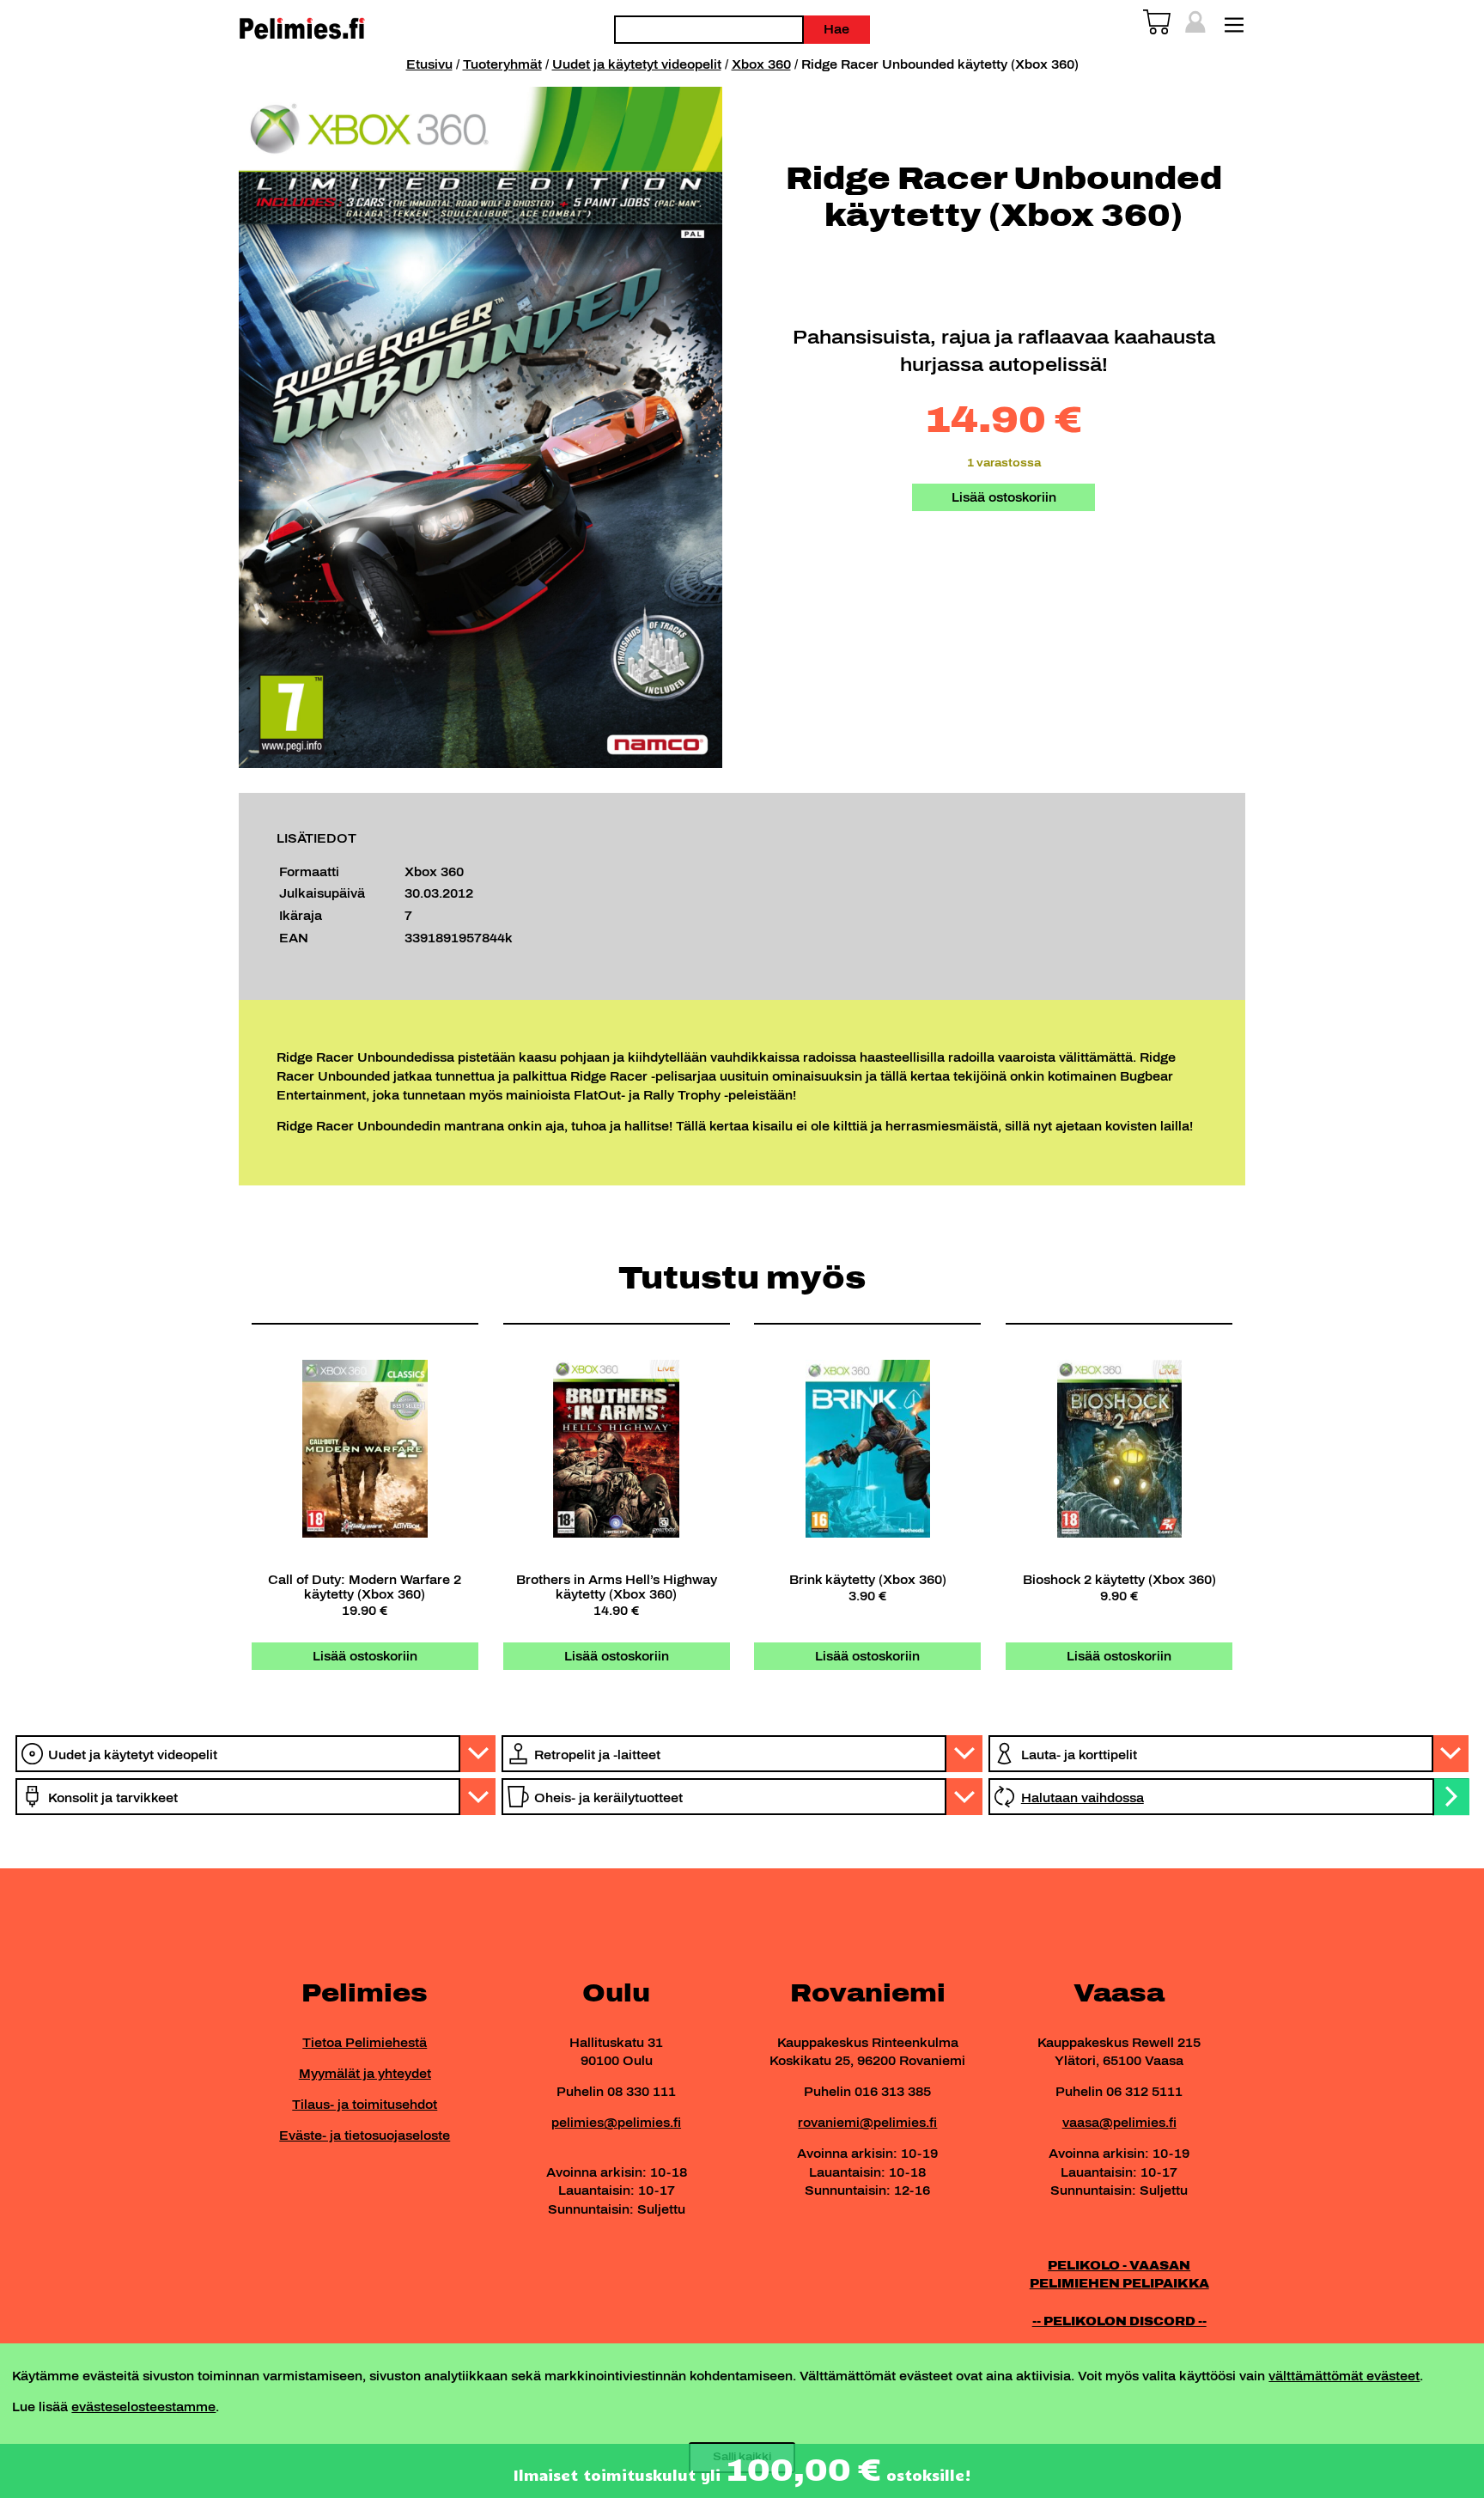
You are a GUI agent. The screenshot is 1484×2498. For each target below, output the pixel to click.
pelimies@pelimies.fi (616, 2123)
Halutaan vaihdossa (1083, 1798)
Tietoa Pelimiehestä (365, 2043)
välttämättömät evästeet (1344, 2376)
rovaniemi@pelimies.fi (867, 2123)
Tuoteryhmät (502, 64)
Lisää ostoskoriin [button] (365, 1656)
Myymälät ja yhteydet (365, 2074)
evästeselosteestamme (143, 2407)
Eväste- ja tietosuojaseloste (365, 2135)
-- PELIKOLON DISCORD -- (1119, 2321)
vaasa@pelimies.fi (1119, 2123)
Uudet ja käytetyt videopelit (637, 64)
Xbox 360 (761, 64)
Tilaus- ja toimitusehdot (365, 2105)
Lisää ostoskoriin (1004, 497)
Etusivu (429, 64)
